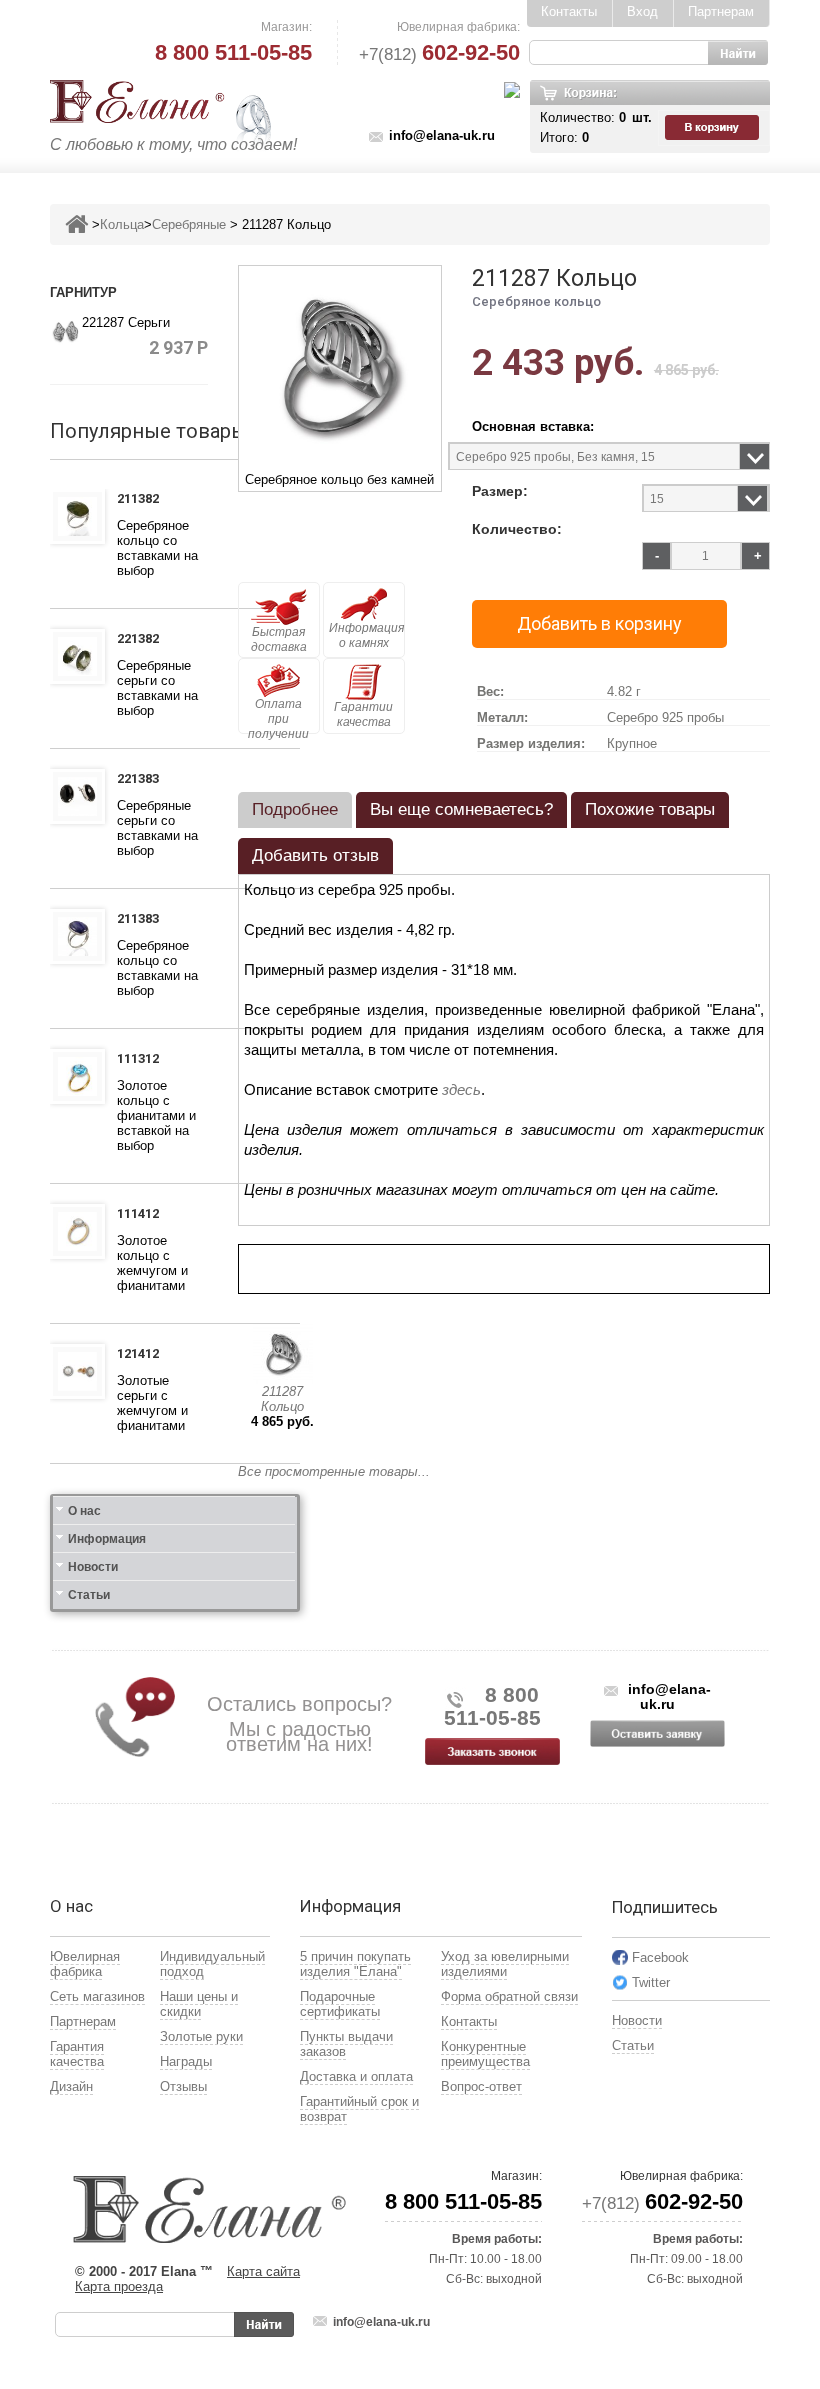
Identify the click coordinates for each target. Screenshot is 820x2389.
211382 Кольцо (143, 501)
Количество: (517, 529)
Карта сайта (263, 2271)
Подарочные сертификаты (340, 2004)
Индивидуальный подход (212, 1964)
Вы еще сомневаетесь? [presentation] (461, 809)
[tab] (295, 810)
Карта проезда (119, 2286)
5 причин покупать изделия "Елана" (355, 1964)
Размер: (500, 491)
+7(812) (439, 54)
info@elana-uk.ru (442, 135)
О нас (84, 1511)
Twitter (651, 1982)
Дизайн (71, 2086)
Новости (93, 1567)
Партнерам (721, 11)
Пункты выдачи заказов (346, 2044)
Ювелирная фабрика (85, 1964)
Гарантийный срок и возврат (359, 2109)
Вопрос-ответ (481, 2086)
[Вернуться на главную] (76, 224)
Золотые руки (201, 2036)
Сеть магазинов (97, 1996)
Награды (186, 2061)
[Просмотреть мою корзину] (714, 128)
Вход (642, 11)
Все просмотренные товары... (334, 1471)
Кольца (122, 224)
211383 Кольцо (143, 921)
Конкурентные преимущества (485, 2054)
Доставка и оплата (356, 2076)
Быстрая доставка (279, 639)
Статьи (89, 1595)
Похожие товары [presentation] (650, 809)
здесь (461, 1089)
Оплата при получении (278, 715)
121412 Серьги (142, 1356)
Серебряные (189, 224)
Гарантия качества (77, 2054)
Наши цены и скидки (199, 2004)
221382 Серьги (142, 641)
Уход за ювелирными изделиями (505, 1964)
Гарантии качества (363, 714)
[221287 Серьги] (66, 329)
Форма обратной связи (509, 1996)
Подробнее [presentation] (295, 809)
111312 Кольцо (143, 1061)
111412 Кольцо (143, 1216)
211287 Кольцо (282, 1399)
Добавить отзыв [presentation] (315, 855)
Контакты (569, 11)
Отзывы (183, 2086)
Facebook (660, 1957)
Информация (107, 1539)
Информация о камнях (366, 635)
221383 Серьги (142, 781)
